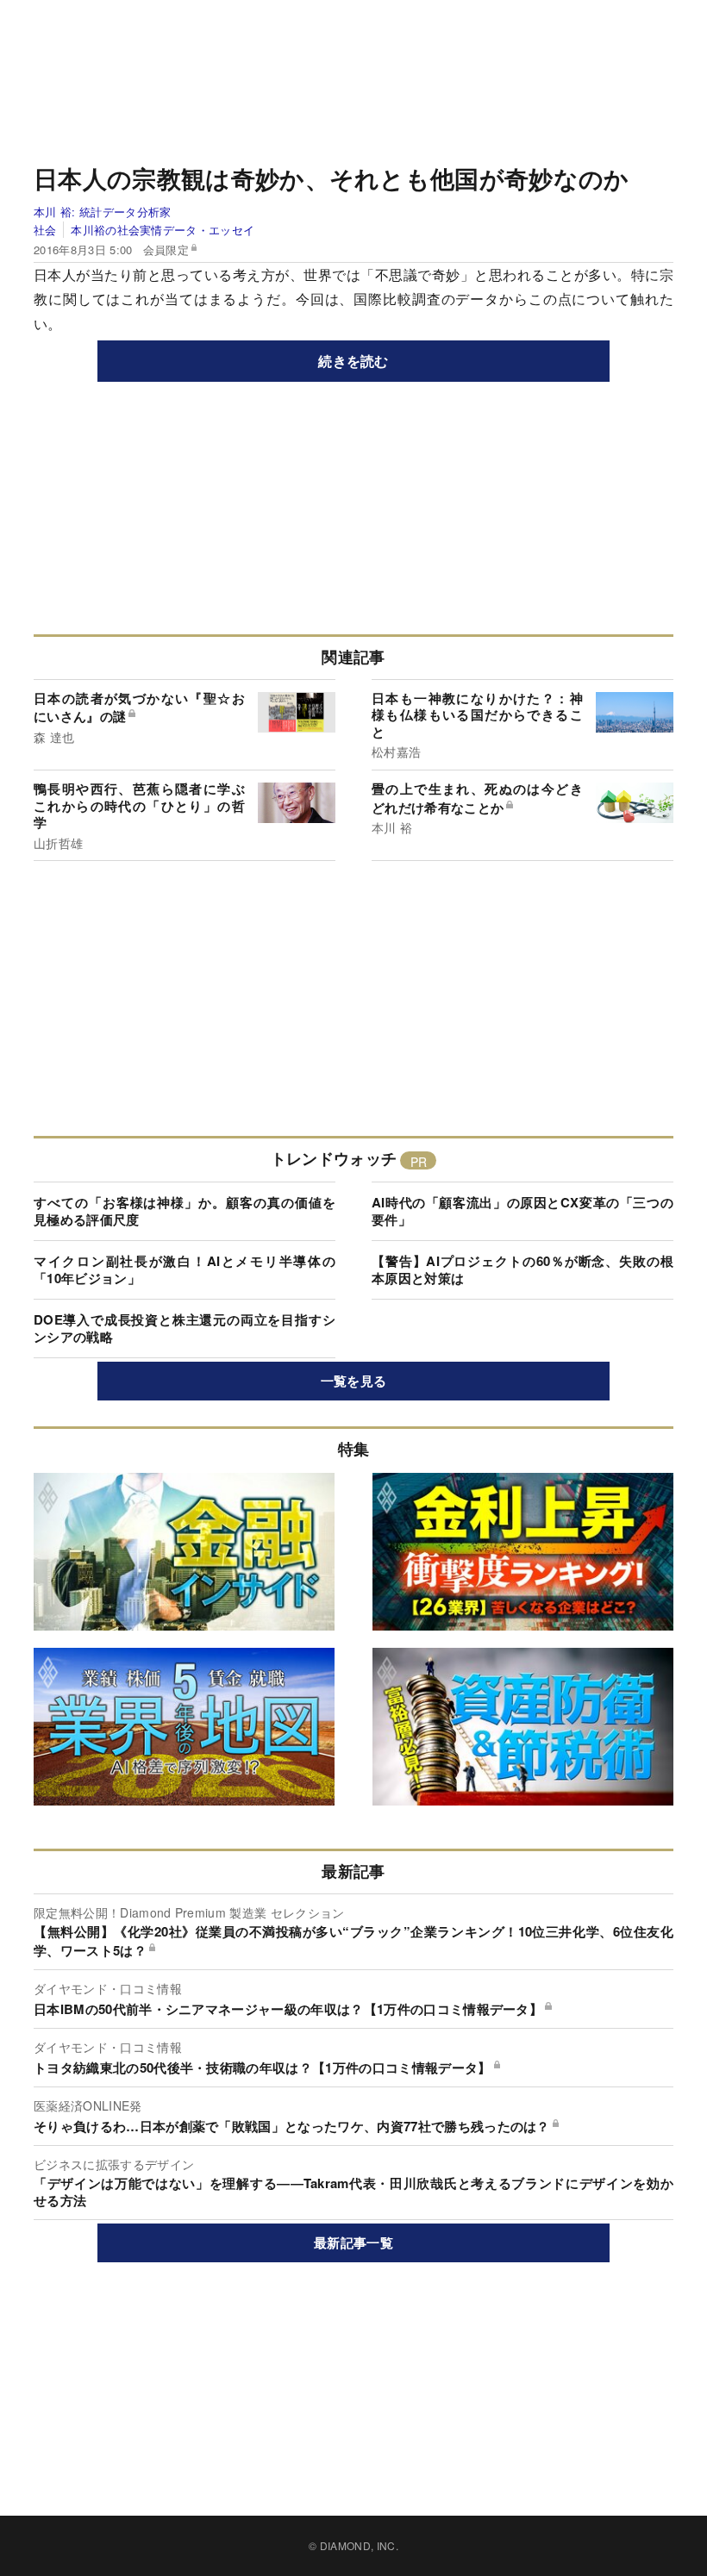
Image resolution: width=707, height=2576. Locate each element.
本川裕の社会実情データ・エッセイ (163, 230)
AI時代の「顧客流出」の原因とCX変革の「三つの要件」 (522, 1211)
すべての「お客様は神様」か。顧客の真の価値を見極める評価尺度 (185, 1211)
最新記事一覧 (353, 2242)
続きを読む (353, 361)
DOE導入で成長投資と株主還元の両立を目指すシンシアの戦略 (185, 1328)
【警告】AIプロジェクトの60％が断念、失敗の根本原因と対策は (522, 1269)
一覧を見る (354, 1381)
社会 (45, 230)
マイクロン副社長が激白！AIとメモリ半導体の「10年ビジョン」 (185, 1269)
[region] (353, 78)
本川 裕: (102, 212)
